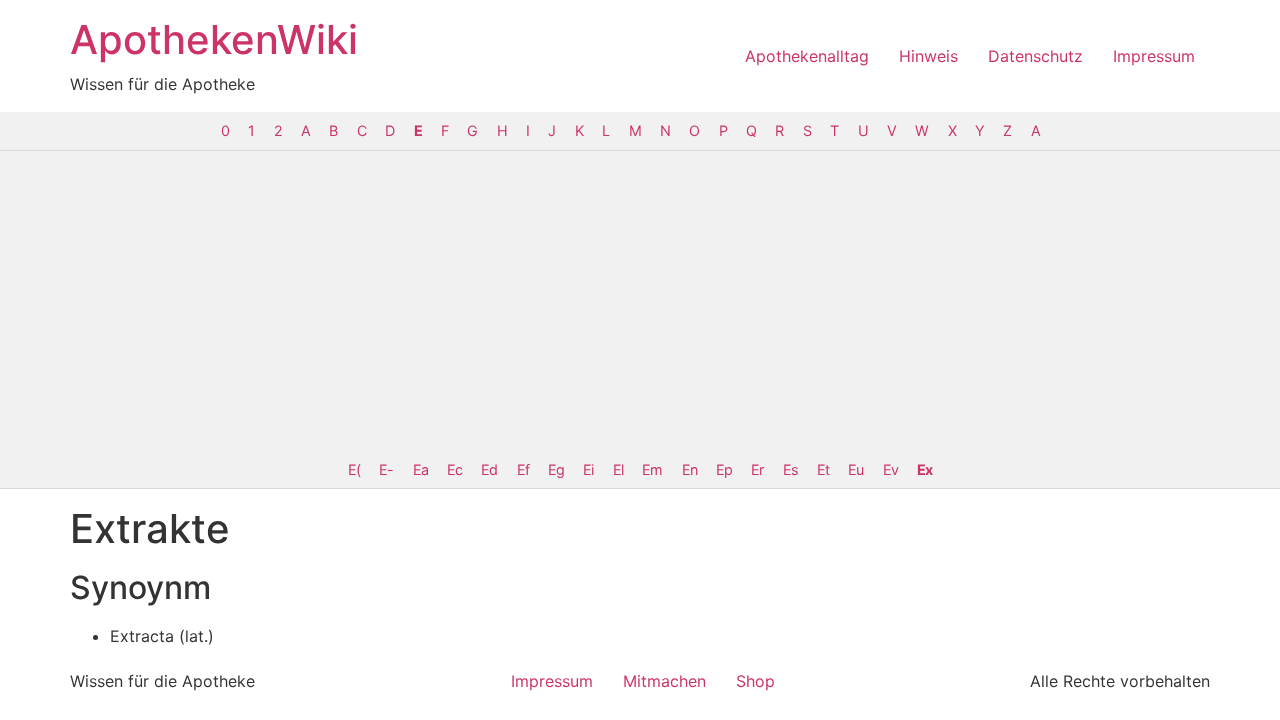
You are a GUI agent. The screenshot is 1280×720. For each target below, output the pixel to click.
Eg (556, 469)
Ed (489, 469)
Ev (890, 469)
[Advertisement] (640, 301)
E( (354, 469)
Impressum (1154, 56)
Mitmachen (664, 681)
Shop (755, 681)
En (689, 469)
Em (652, 469)
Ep (724, 469)
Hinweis (928, 56)
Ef (523, 469)
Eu (855, 469)
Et (823, 469)
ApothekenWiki (214, 39)
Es (790, 469)
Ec (454, 469)
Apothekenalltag (807, 56)
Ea (420, 469)
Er (757, 469)
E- (386, 469)
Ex (924, 469)
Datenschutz (1035, 56)
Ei (588, 469)
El (618, 469)
